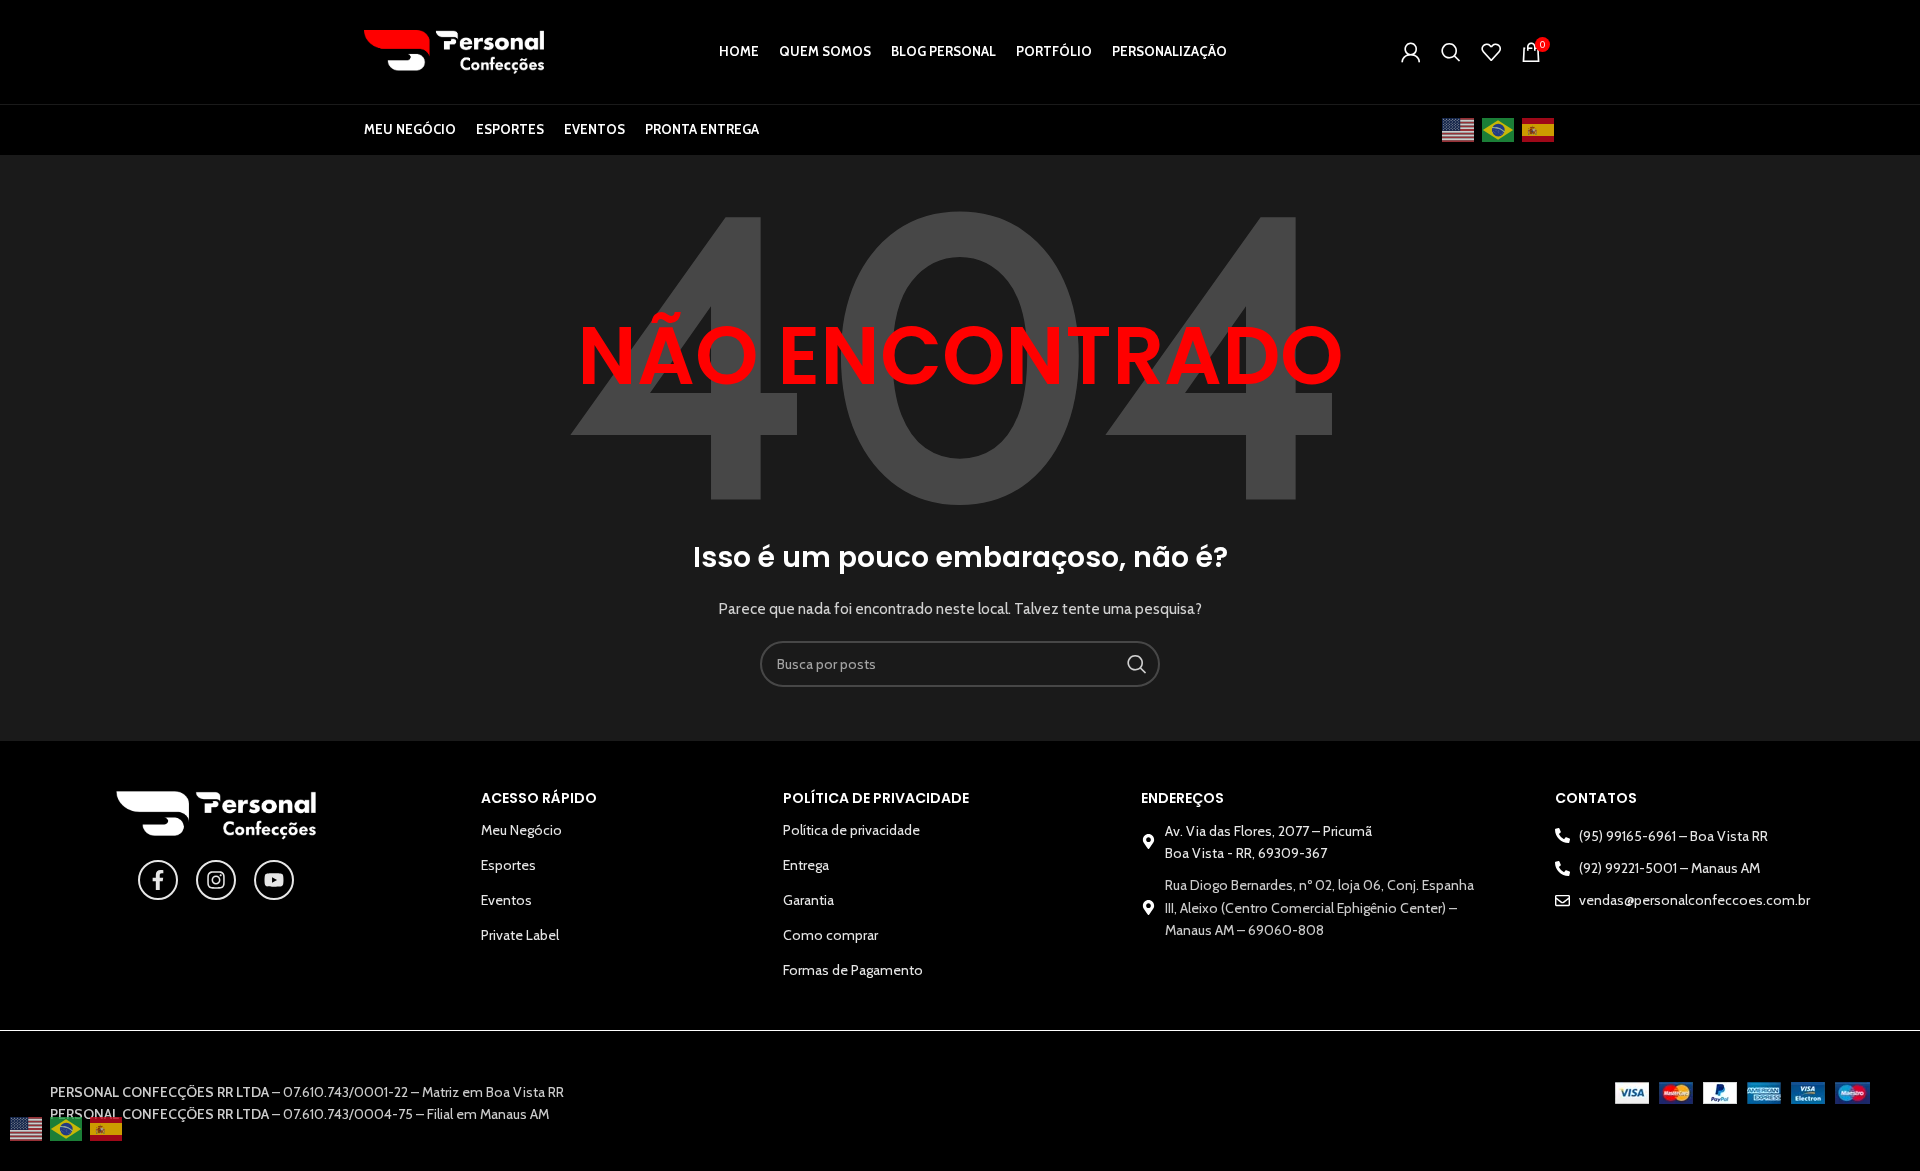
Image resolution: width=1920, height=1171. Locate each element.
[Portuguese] (1499, 130)
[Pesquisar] (1451, 52)
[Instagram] (216, 880)
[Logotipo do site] (454, 50)
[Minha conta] (1411, 52)
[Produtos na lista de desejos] (1491, 52)
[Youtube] (274, 880)
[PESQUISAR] (1137, 664)
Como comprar (830, 935)
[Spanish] (1539, 130)
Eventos (506, 900)
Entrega (806, 865)
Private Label (520, 935)
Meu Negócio (521, 830)
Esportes (508, 865)
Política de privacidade (851, 830)
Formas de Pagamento (853, 970)
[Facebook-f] (158, 880)
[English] (1459, 130)
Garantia (808, 900)
